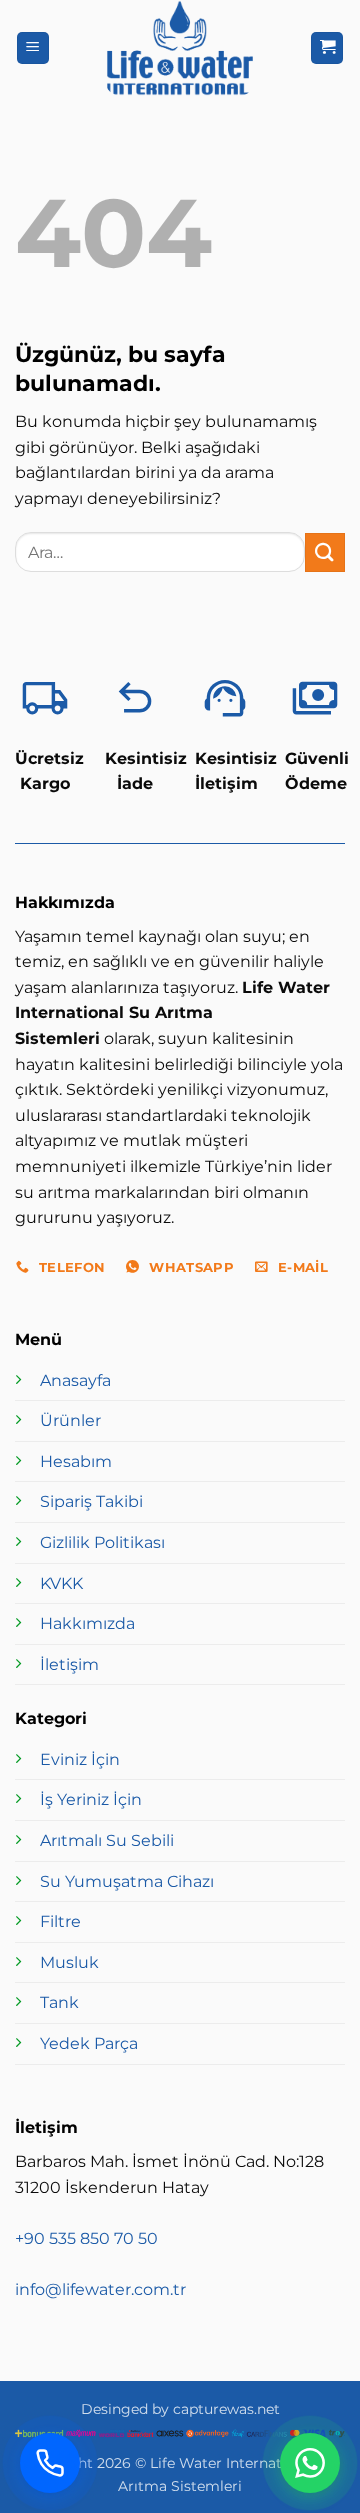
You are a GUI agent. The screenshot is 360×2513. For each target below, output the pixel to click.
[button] (33, 48)
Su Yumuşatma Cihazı (127, 1881)
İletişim (69, 1664)
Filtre (60, 1921)
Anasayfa (75, 1380)
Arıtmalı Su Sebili (107, 1840)
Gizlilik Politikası (102, 1542)
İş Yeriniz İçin (91, 1799)
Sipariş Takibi (91, 1501)
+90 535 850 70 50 (86, 2238)
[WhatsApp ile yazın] (310, 2463)
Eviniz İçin (80, 1759)
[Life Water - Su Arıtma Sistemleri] (180, 48)
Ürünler (70, 1420)
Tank (59, 2002)
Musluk (69, 1962)
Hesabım (76, 1461)
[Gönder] (325, 552)
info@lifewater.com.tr (100, 2289)
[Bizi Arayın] (50, 2463)
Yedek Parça (89, 2043)
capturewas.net (226, 2409)
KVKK (61, 1583)
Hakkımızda (87, 1623)
